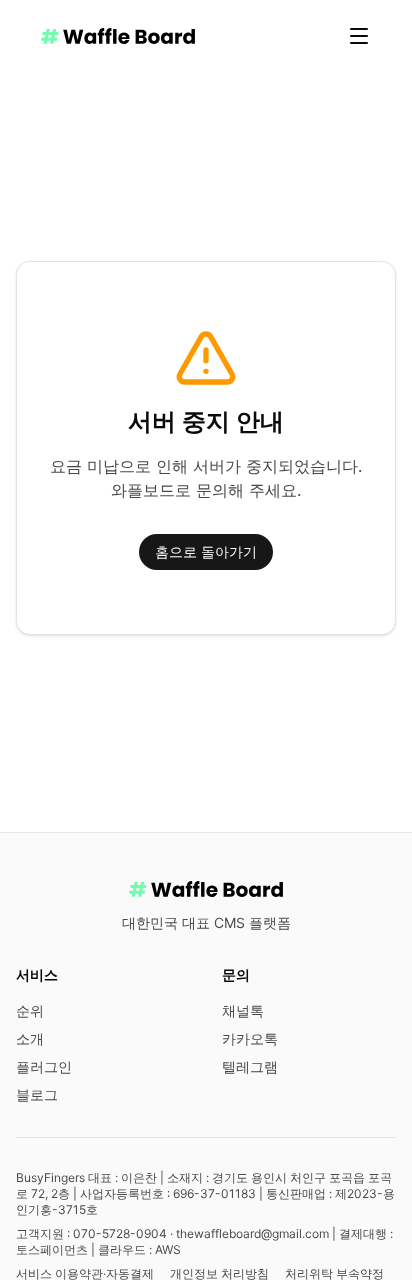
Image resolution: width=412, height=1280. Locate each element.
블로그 (37, 1094)
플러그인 (44, 1066)
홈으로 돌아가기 (206, 551)
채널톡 (243, 1010)
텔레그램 (250, 1066)
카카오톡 (250, 1038)
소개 (30, 1038)
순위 (30, 1010)
